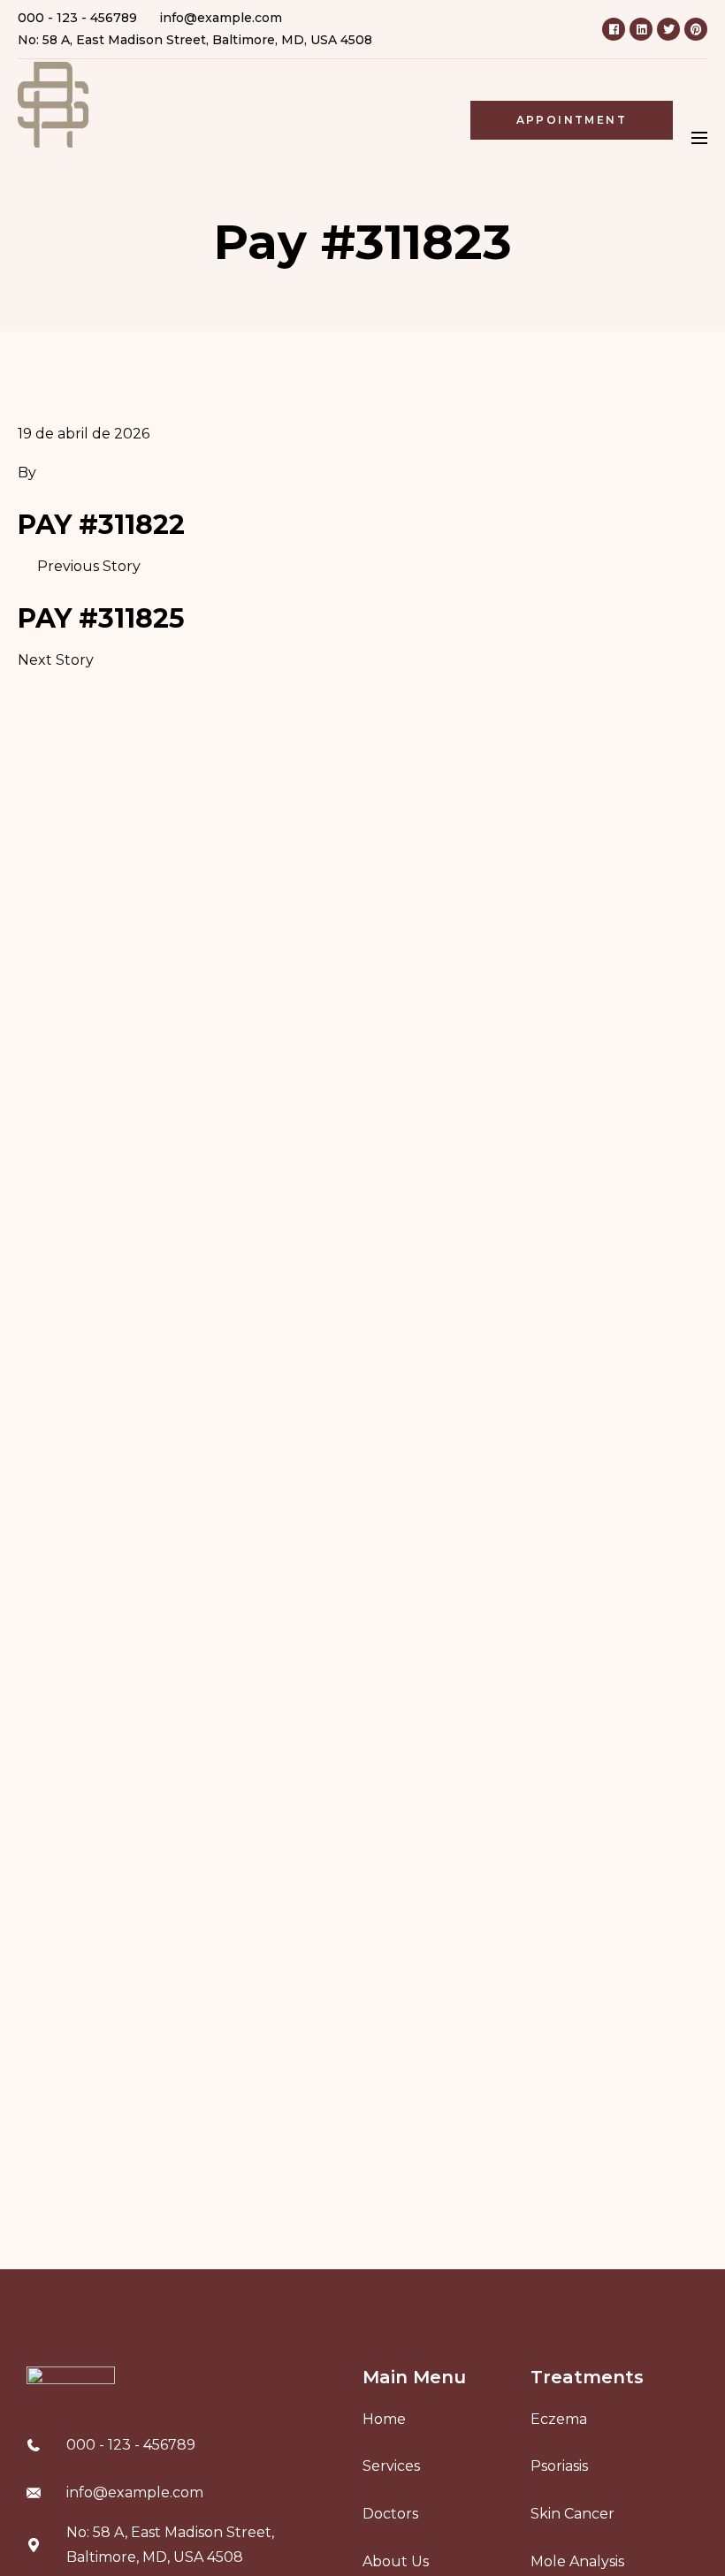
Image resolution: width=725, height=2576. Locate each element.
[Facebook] (614, 29)
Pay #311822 (101, 525)
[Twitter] (668, 29)
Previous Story (89, 566)
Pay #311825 (101, 618)
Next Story (56, 660)
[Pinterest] (696, 29)
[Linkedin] (641, 29)
